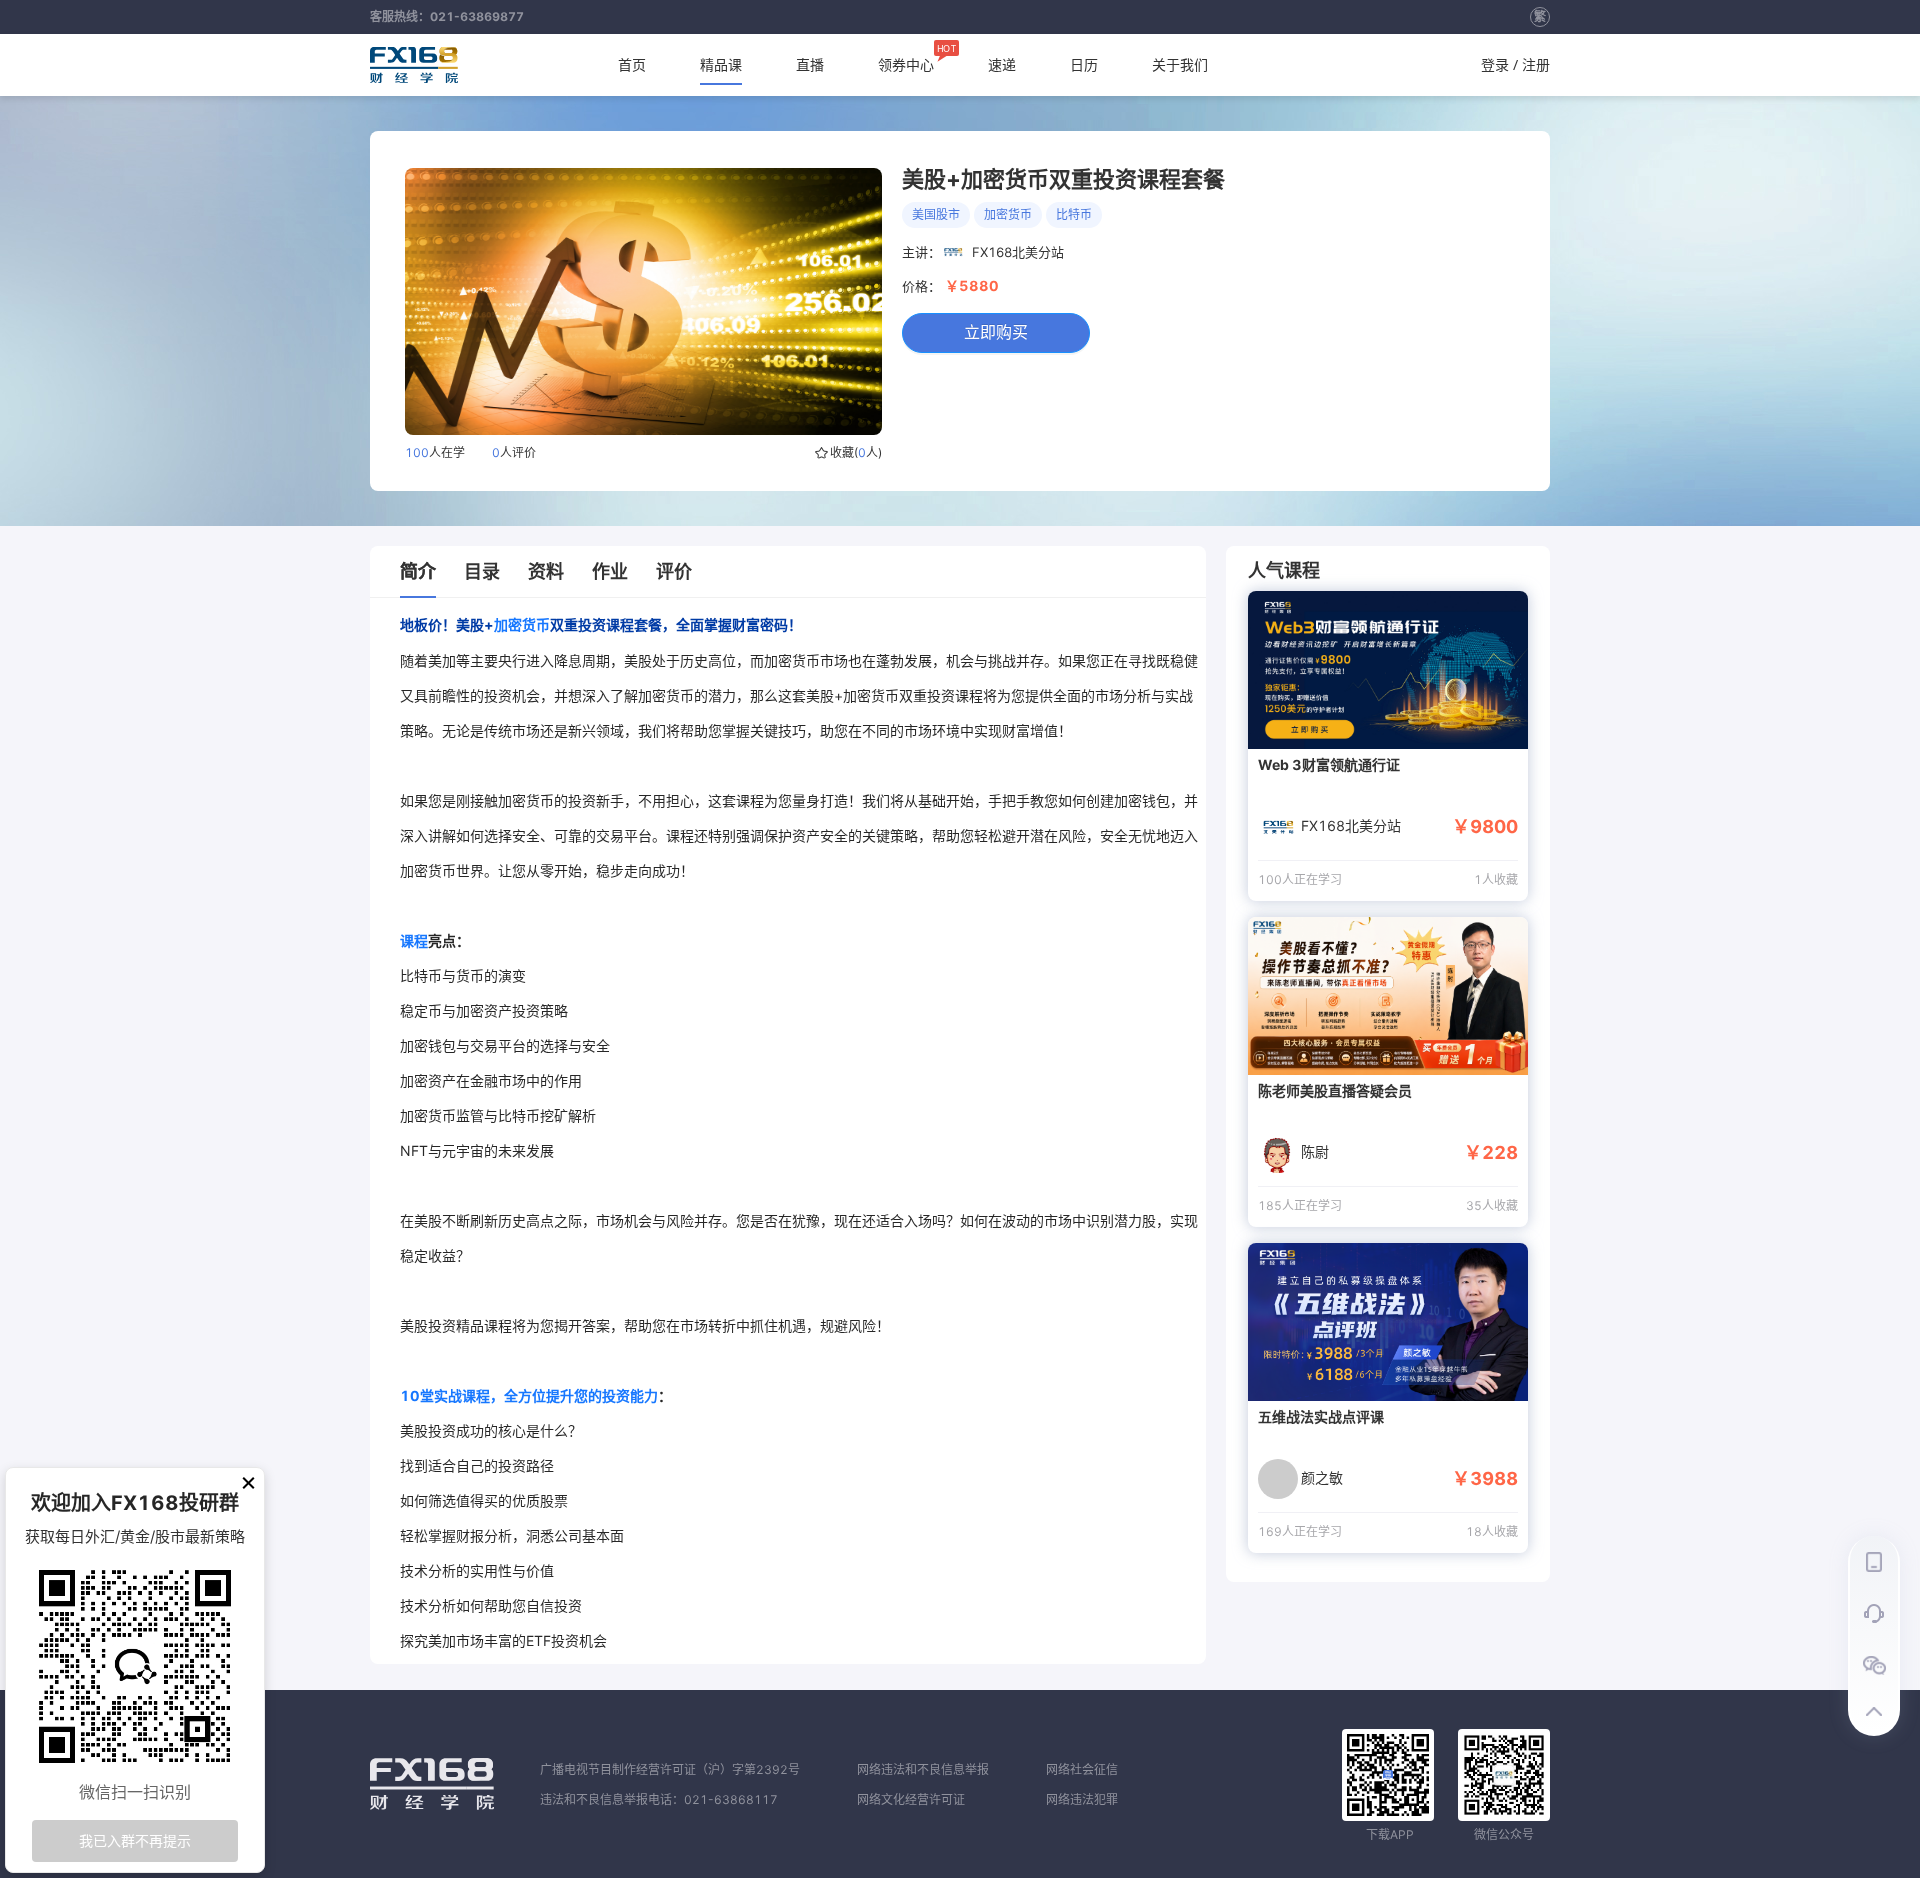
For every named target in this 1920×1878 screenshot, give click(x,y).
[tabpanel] (803, 1131)
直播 (810, 64)
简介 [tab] (418, 571)
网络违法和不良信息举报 (923, 1769)
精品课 (721, 64)
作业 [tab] (610, 571)
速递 (1002, 64)
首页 (632, 64)
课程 (414, 940)
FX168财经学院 (414, 65)
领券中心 (906, 59)
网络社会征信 (1082, 1769)
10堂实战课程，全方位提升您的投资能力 (529, 1395)
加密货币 (522, 624)
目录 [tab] (482, 571)
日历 (1084, 64)
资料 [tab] (546, 571)
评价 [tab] (674, 571)
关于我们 (1180, 64)
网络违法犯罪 (1082, 1799)
